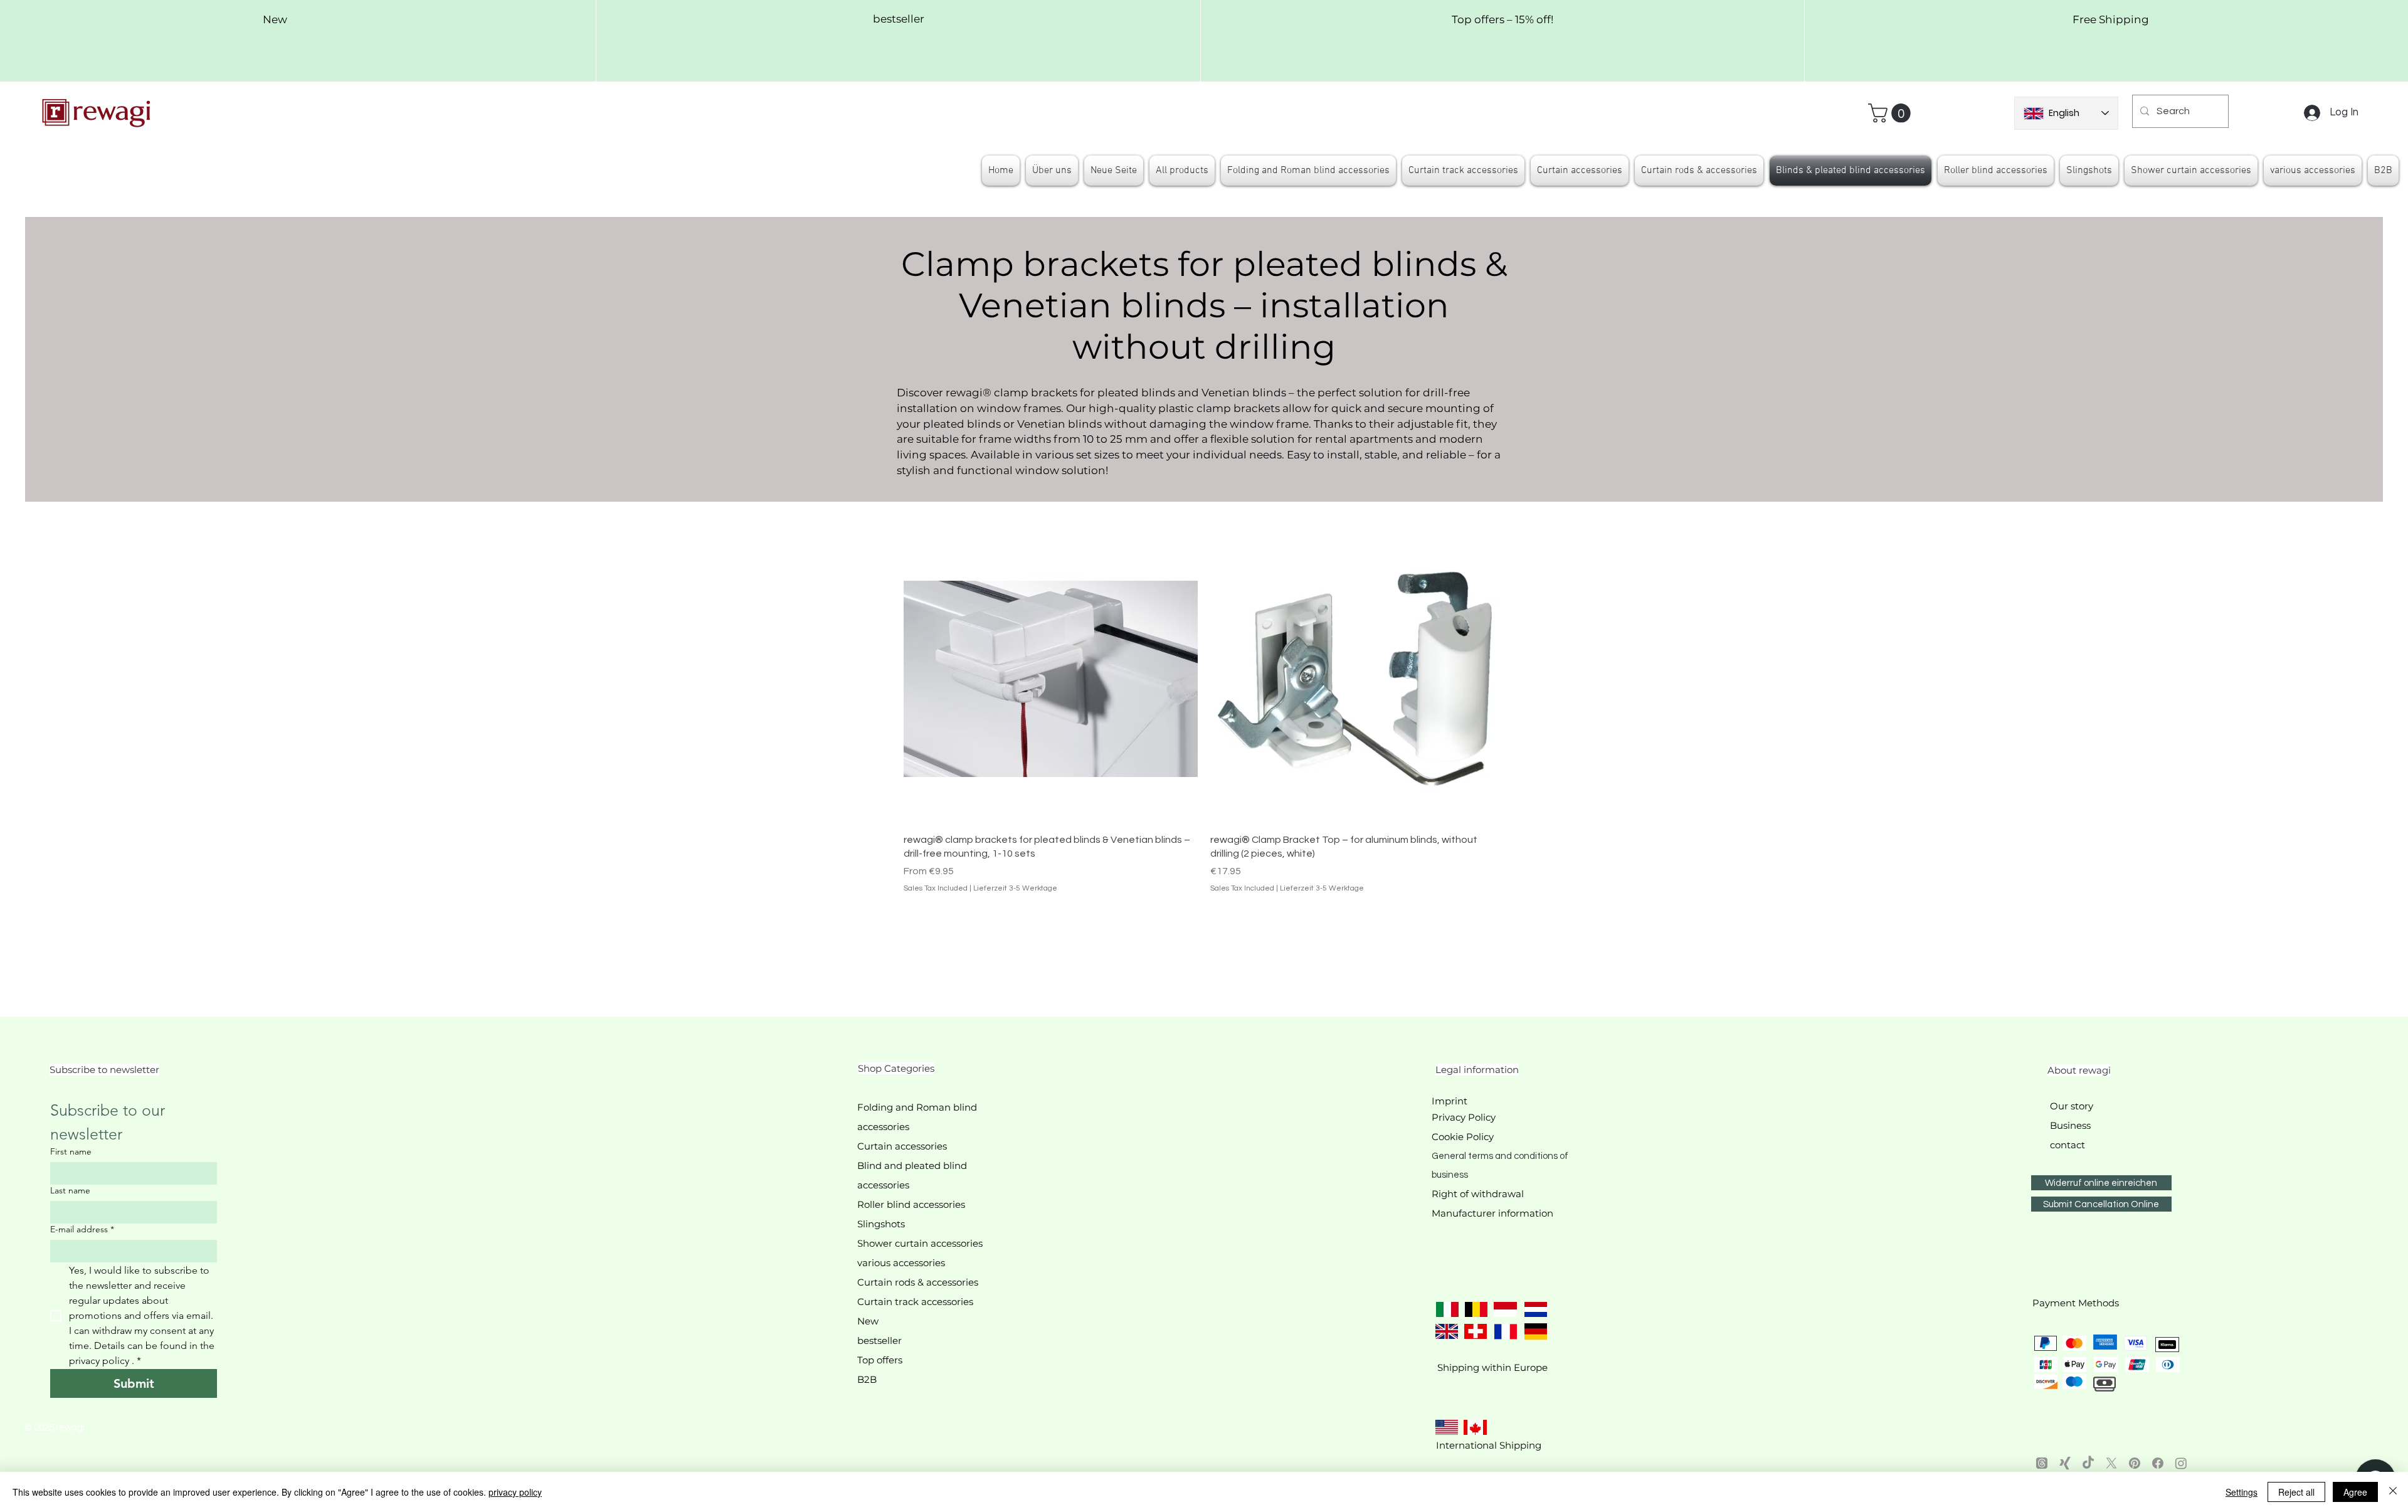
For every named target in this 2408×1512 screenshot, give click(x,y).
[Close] (2393, 1492)
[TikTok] (2088, 1463)
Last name (70, 1191)
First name (71, 1152)
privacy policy (515, 1492)
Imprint (1450, 1101)
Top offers (880, 1360)
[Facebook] (2158, 1463)
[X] (2111, 1463)
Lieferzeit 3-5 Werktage (1015, 888)
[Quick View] (1051, 676)
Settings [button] (2242, 1492)
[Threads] (2042, 1463)
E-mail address (82, 1229)
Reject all (2296, 1492)
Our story (2072, 1106)
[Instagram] (2181, 1463)
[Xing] (2065, 1463)
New (868, 1321)
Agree (2355, 1492)
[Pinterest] (2135, 1463)
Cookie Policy (1463, 1137)
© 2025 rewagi (55, 1428)
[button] (1892, 113)
